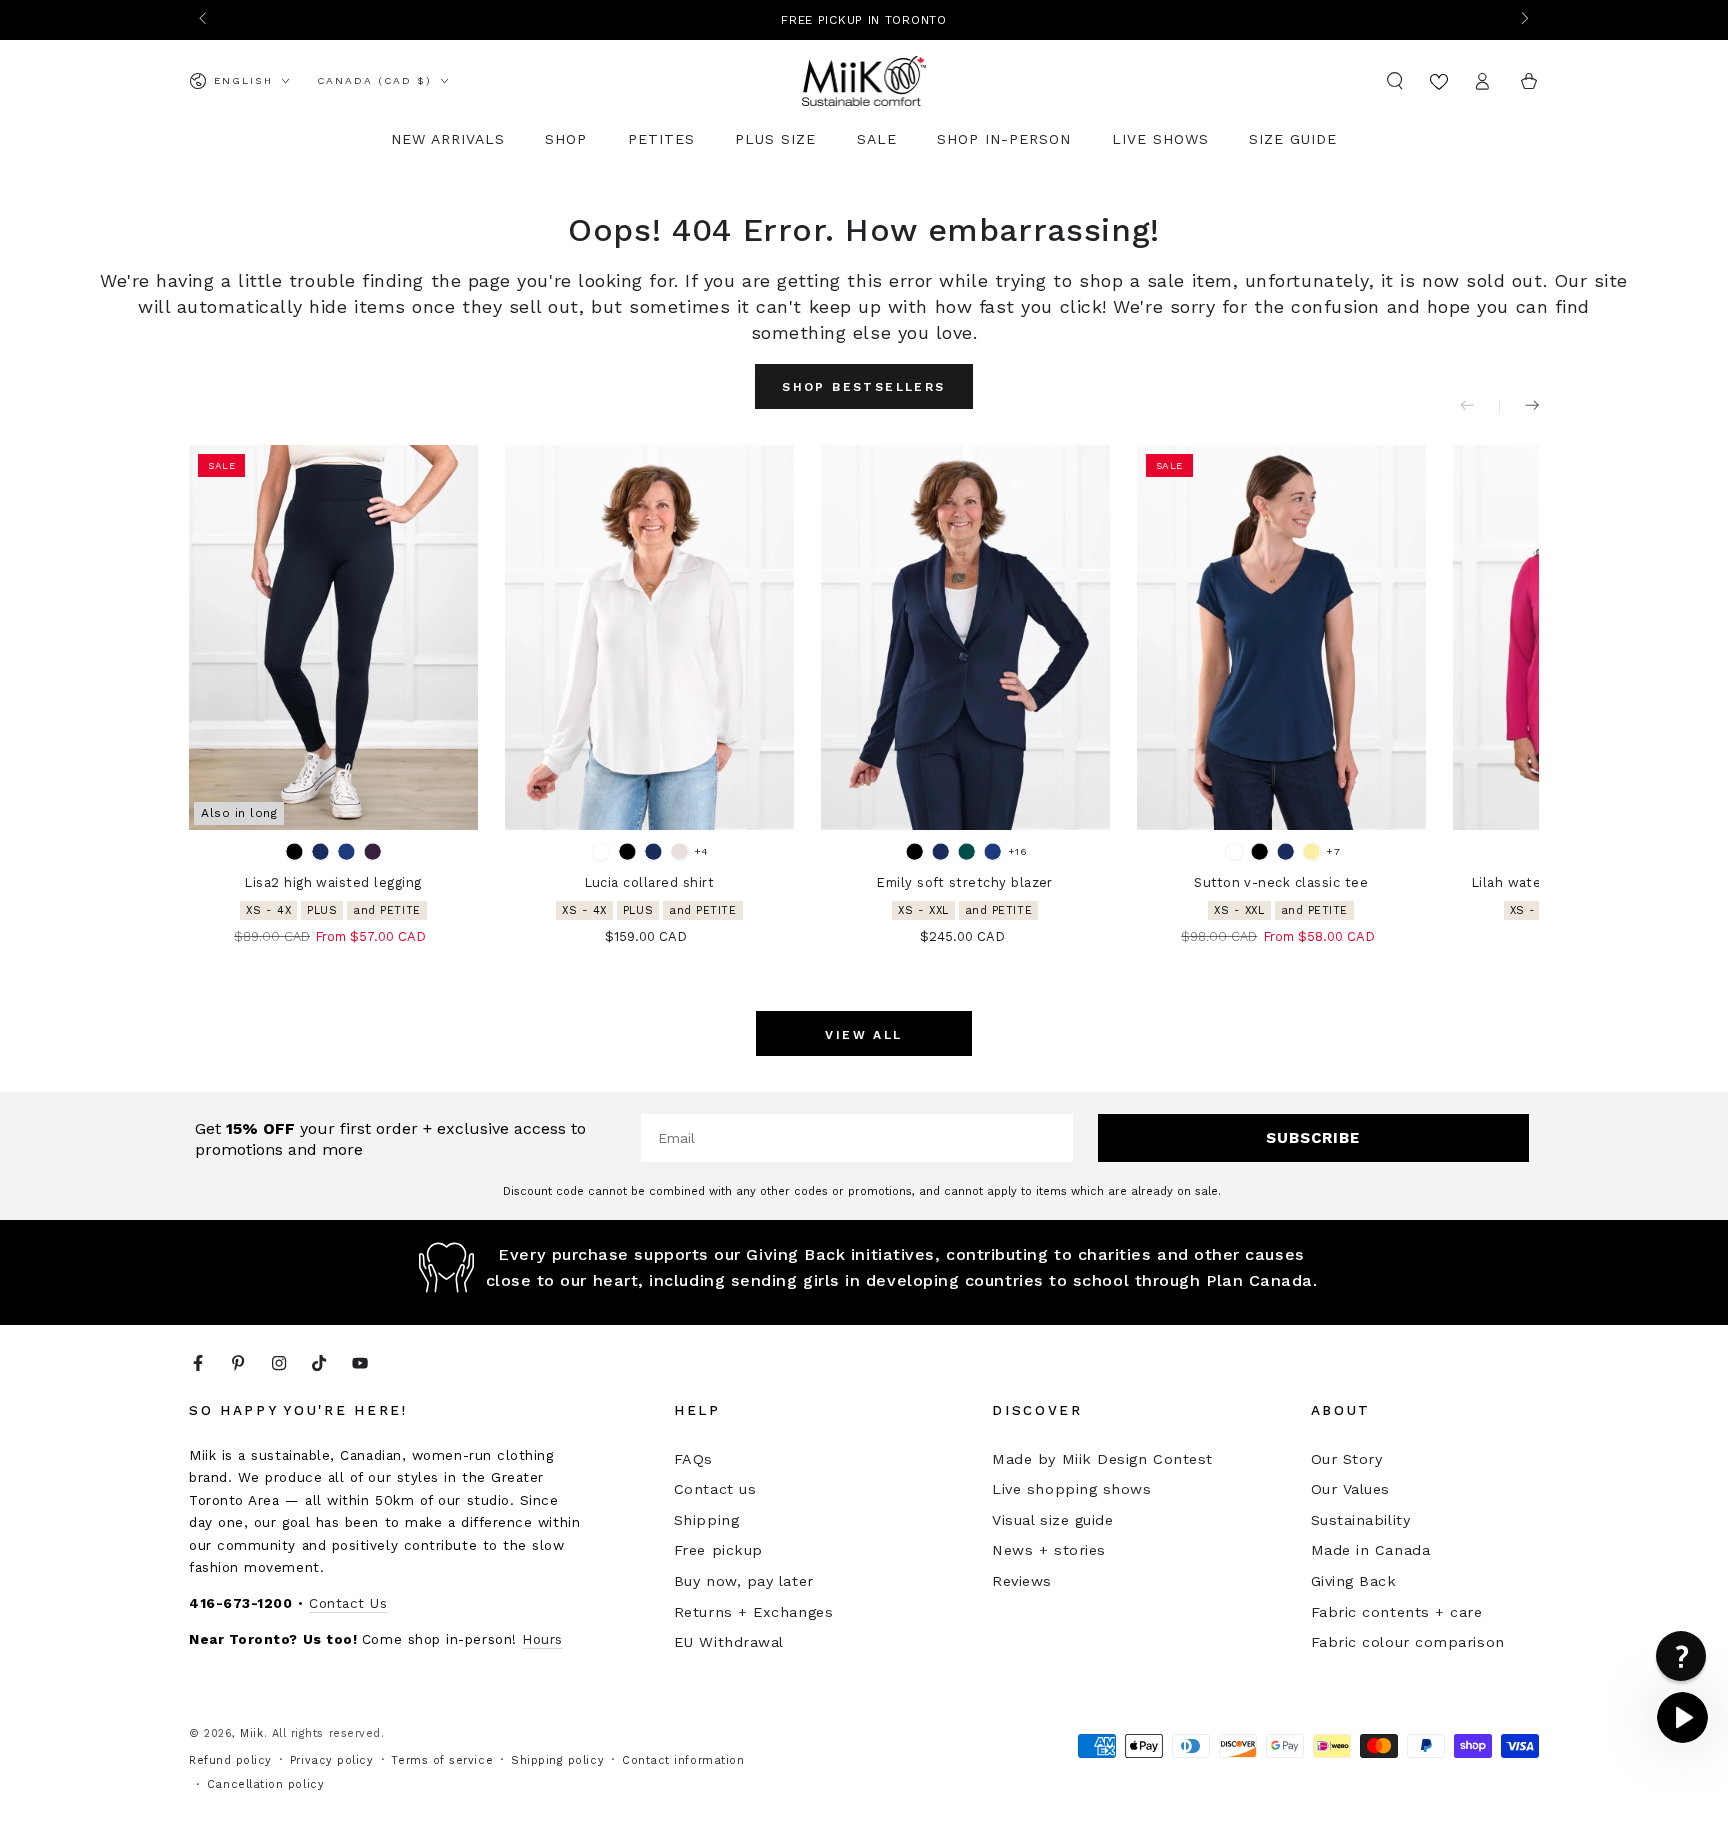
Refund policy (230, 1760)
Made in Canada (1371, 1550)
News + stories (1049, 1550)
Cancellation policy (265, 1784)
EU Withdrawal (729, 1642)
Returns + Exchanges (753, 1612)
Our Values (1350, 1489)
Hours (542, 1639)
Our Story (1347, 1459)
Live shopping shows (1071, 1489)
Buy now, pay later (744, 1581)
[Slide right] (1523, 20)
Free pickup (718, 1550)
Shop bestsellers (863, 387)
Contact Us (348, 1603)
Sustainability (1361, 1520)
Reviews (1022, 1581)
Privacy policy (332, 1760)
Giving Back (1354, 1581)
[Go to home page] (864, 81)
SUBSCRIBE (1313, 1138)
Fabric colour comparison (1408, 1642)
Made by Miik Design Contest (1102, 1459)
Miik (251, 1733)
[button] (1395, 81)
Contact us (715, 1489)
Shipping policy (557, 1760)
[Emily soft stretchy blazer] (965, 637)
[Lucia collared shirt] (649, 637)
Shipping (706, 1520)
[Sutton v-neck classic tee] (1281, 637)
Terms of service (442, 1760)
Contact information (683, 1760)
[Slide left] (204, 20)
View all (863, 1035)
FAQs (693, 1459)
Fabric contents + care (1397, 1612)
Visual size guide (1052, 1520)
